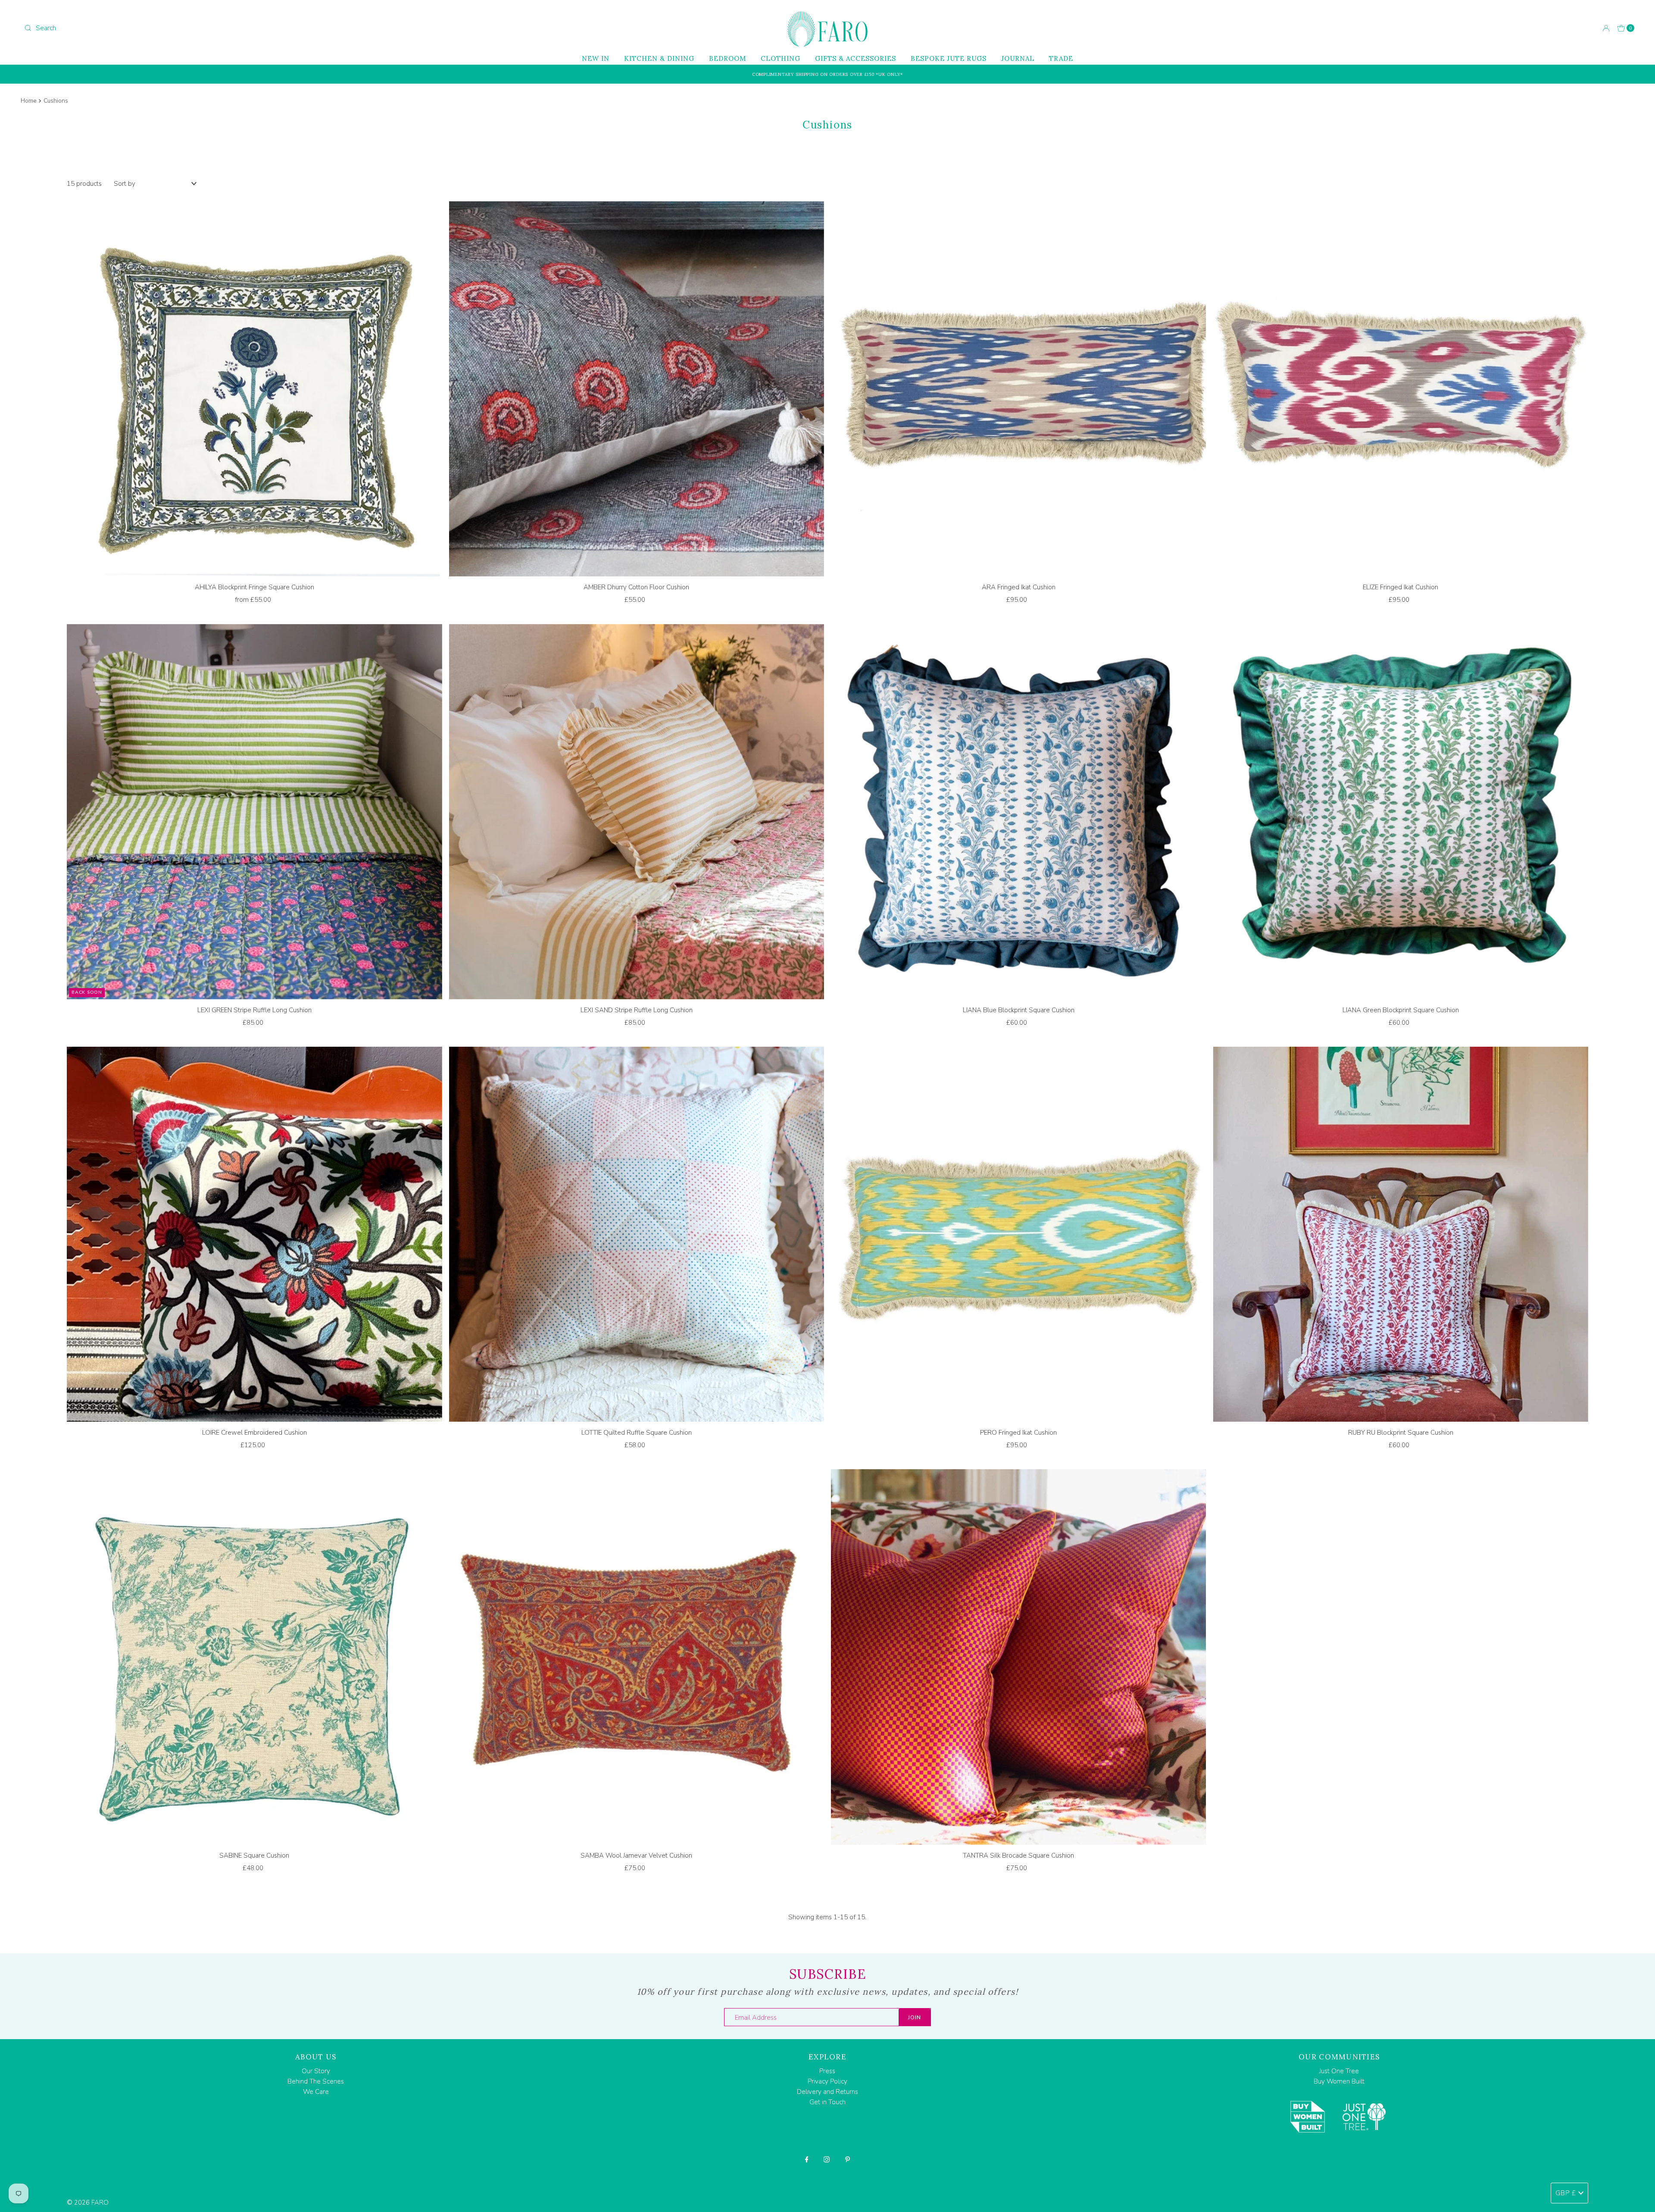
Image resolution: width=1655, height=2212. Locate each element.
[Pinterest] (848, 2159)
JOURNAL (1018, 58)
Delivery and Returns (827, 2092)
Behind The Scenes (316, 2081)
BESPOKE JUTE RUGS (949, 58)
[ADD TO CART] (637, 391)
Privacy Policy (827, 2081)
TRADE (1061, 58)
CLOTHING (781, 58)
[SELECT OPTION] (254, 391)
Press (827, 2071)
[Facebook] (807, 2159)
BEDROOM (728, 58)
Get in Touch (827, 2102)
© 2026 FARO (88, 2203)
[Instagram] (827, 2159)
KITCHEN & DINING (659, 58)
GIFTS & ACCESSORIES (856, 58)
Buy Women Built (1339, 2081)
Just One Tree (1339, 2071)
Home (29, 101)
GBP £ (1566, 2193)
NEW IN (596, 58)
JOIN (915, 2018)
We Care (316, 2092)
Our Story (316, 2071)
